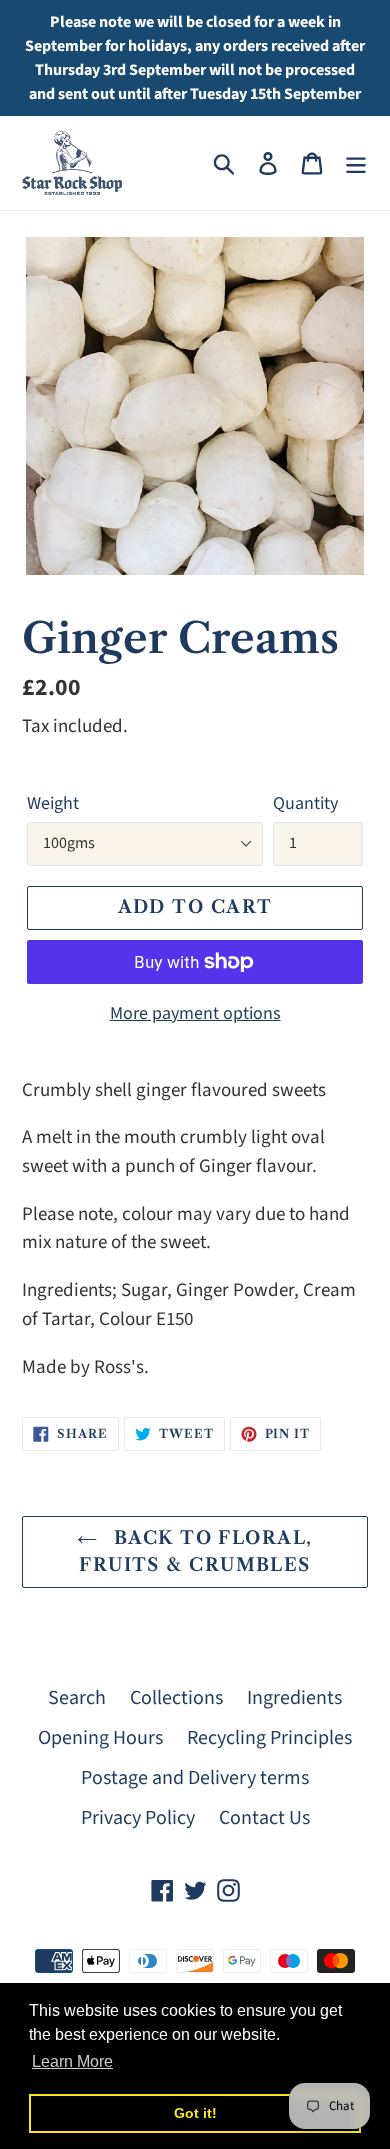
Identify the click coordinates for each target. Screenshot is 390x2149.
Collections (176, 1698)
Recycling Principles (269, 1738)
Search (77, 1698)
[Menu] (356, 163)
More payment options (195, 1013)
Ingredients (294, 1698)
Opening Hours (100, 1738)
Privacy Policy (138, 1818)
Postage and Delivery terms (195, 1778)
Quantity (305, 803)
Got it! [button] (195, 2113)
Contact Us (264, 1818)
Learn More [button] (72, 2061)
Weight (53, 803)
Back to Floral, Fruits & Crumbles (195, 1551)
